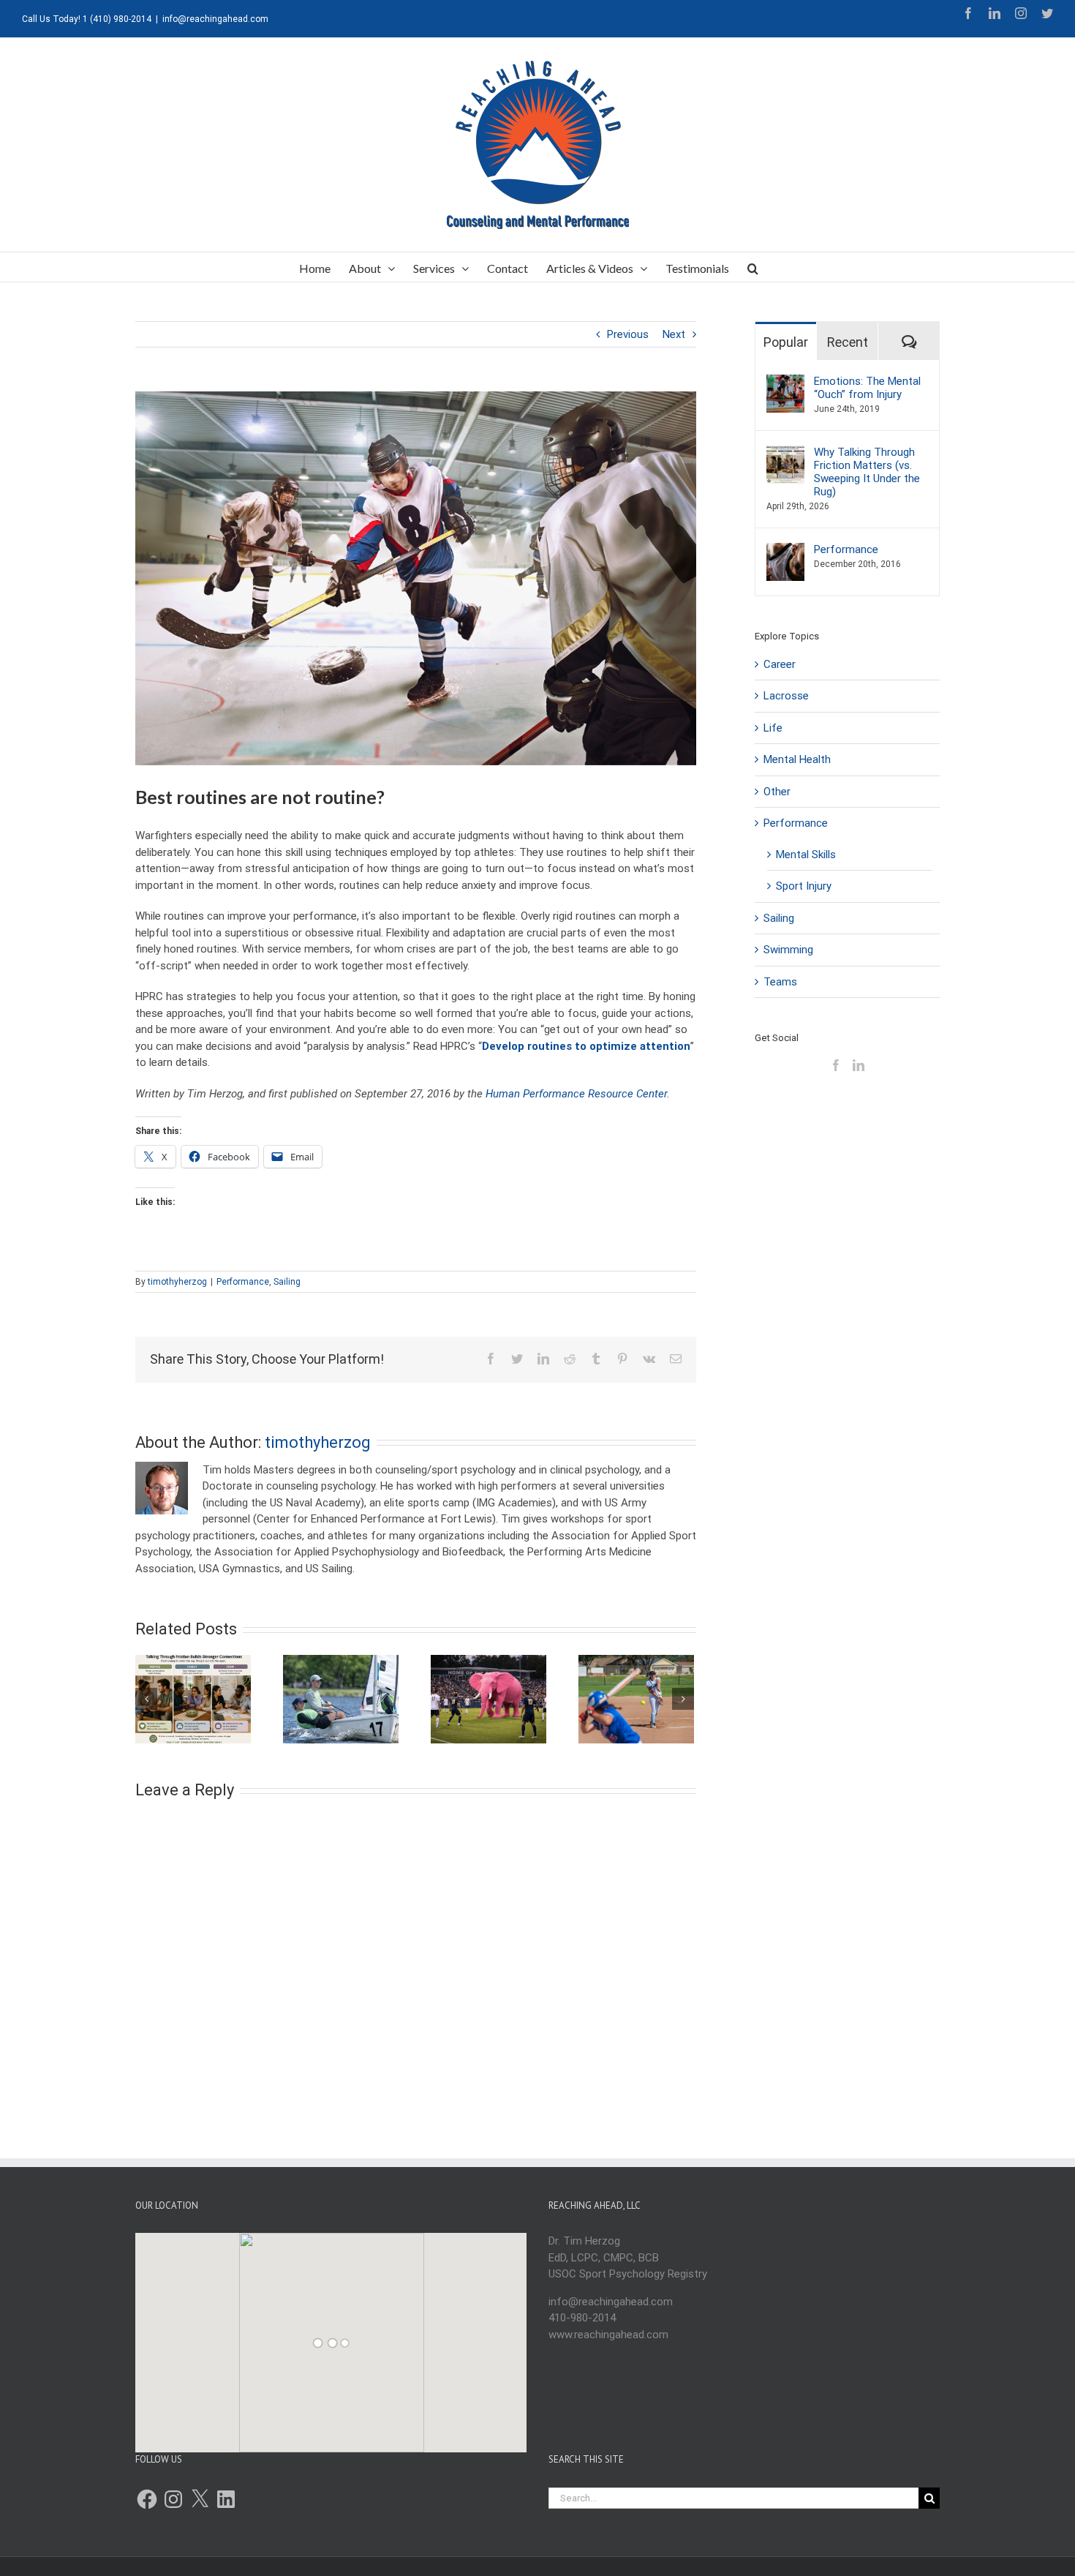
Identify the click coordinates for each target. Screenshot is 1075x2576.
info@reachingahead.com (215, 19)
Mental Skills (806, 855)
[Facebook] (836, 1065)
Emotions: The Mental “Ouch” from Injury (867, 388)
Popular (786, 342)
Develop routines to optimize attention (586, 1046)
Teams (780, 982)
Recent (848, 342)
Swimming (788, 950)
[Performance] (785, 551)
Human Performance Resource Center (576, 1094)
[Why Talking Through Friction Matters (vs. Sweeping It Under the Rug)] (785, 454)
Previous (628, 334)
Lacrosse (786, 696)
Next (674, 334)
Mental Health (797, 759)
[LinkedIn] (859, 1065)
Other (777, 792)
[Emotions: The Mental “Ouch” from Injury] (785, 383)
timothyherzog (177, 1282)
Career (780, 664)
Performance (243, 1282)
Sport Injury (804, 886)
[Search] (753, 267)
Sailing (287, 1282)
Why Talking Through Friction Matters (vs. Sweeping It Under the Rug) (867, 472)
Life (773, 728)
